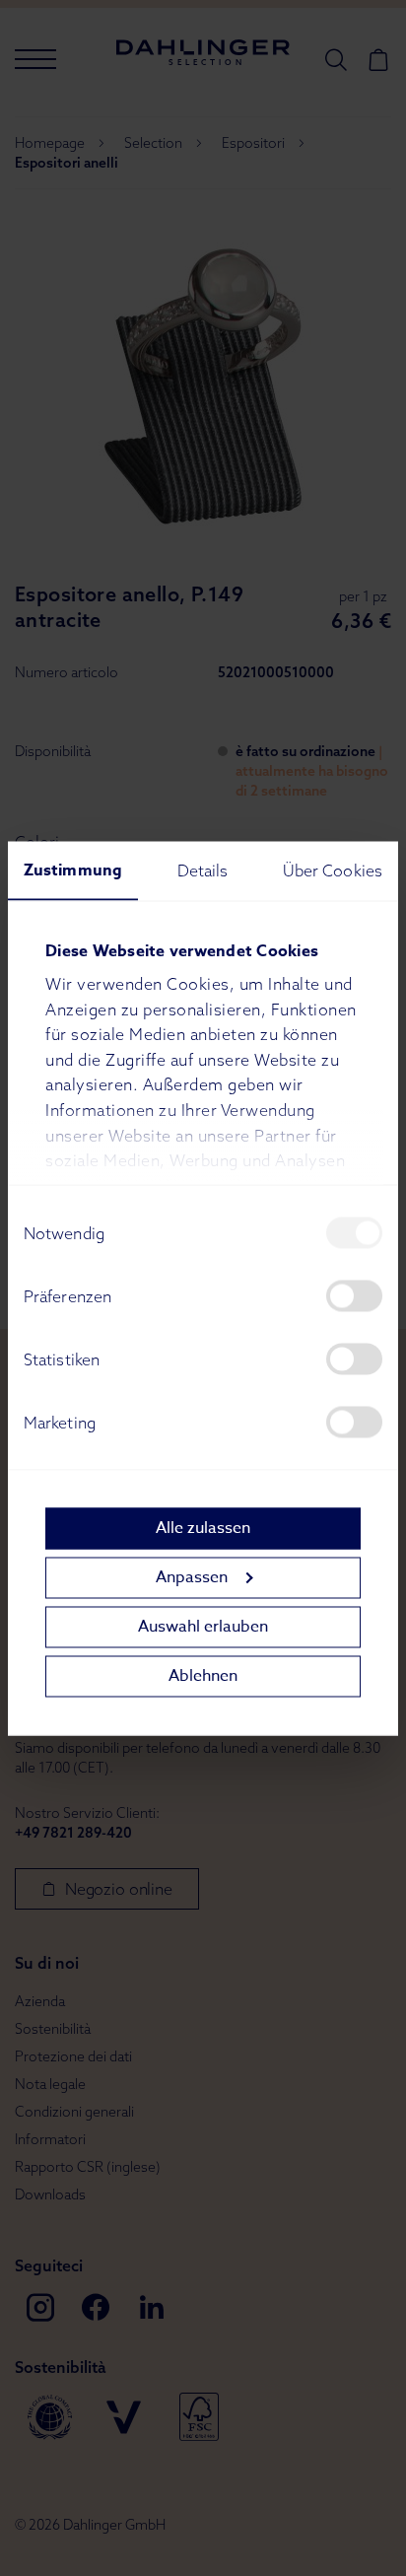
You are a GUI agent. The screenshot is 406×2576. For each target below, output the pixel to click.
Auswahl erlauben (203, 1627)
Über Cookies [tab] (333, 870)
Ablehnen (203, 1676)
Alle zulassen (203, 1528)
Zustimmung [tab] (73, 870)
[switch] (354, 1295)
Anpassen (192, 1577)
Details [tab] (203, 870)
